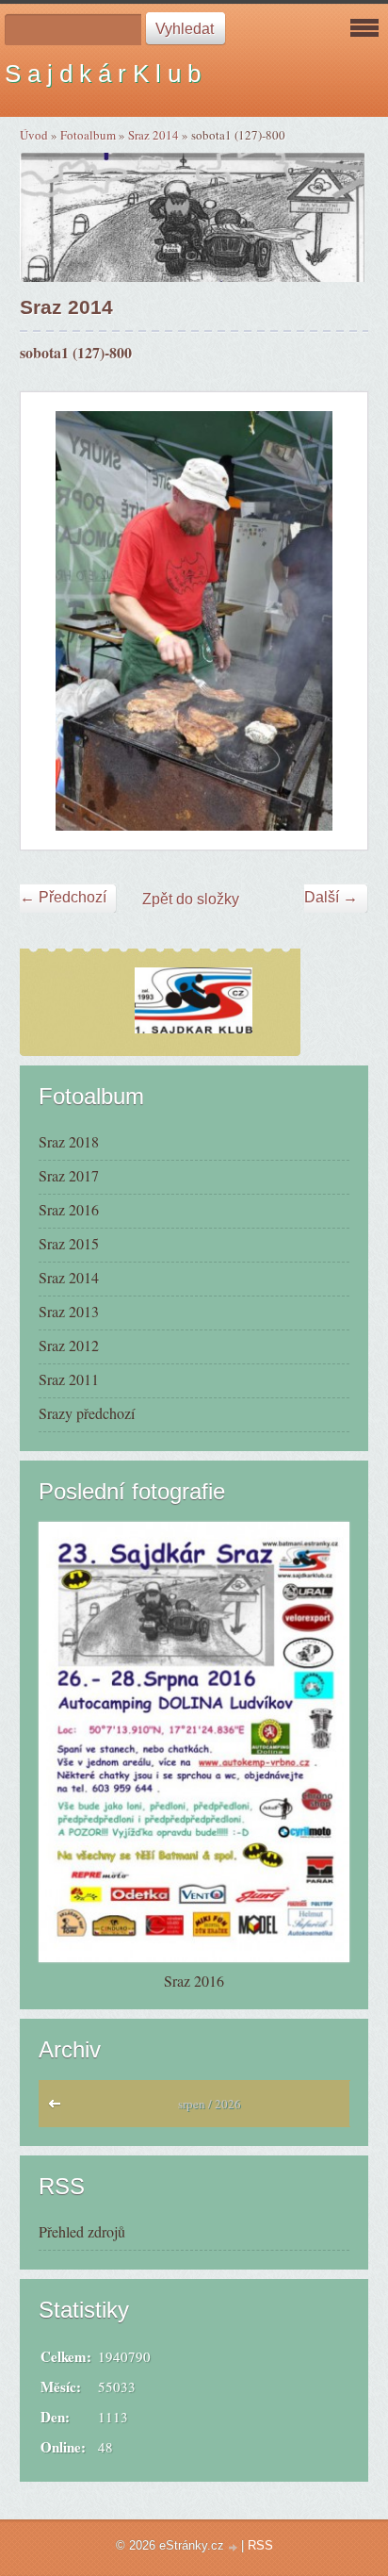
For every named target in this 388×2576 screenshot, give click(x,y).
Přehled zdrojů (82, 2231)
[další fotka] (337, 621)
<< (59, 2108)
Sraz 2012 (69, 1345)
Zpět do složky (191, 899)
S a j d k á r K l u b (103, 74)
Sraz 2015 (69, 1243)
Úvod (34, 135)
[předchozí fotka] (51, 621)
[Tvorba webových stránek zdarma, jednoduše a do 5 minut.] (234, 2547)
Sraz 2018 (69, 1141)
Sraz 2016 (69, 1209)
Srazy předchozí (87, 1413)
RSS (260, 2545)
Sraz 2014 (154, 135)
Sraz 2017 (69, 1175)
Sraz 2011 (69, 1379)
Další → (331, 897)
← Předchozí (63, 897)
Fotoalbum (88, 135)
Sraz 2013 (69, 1311)
